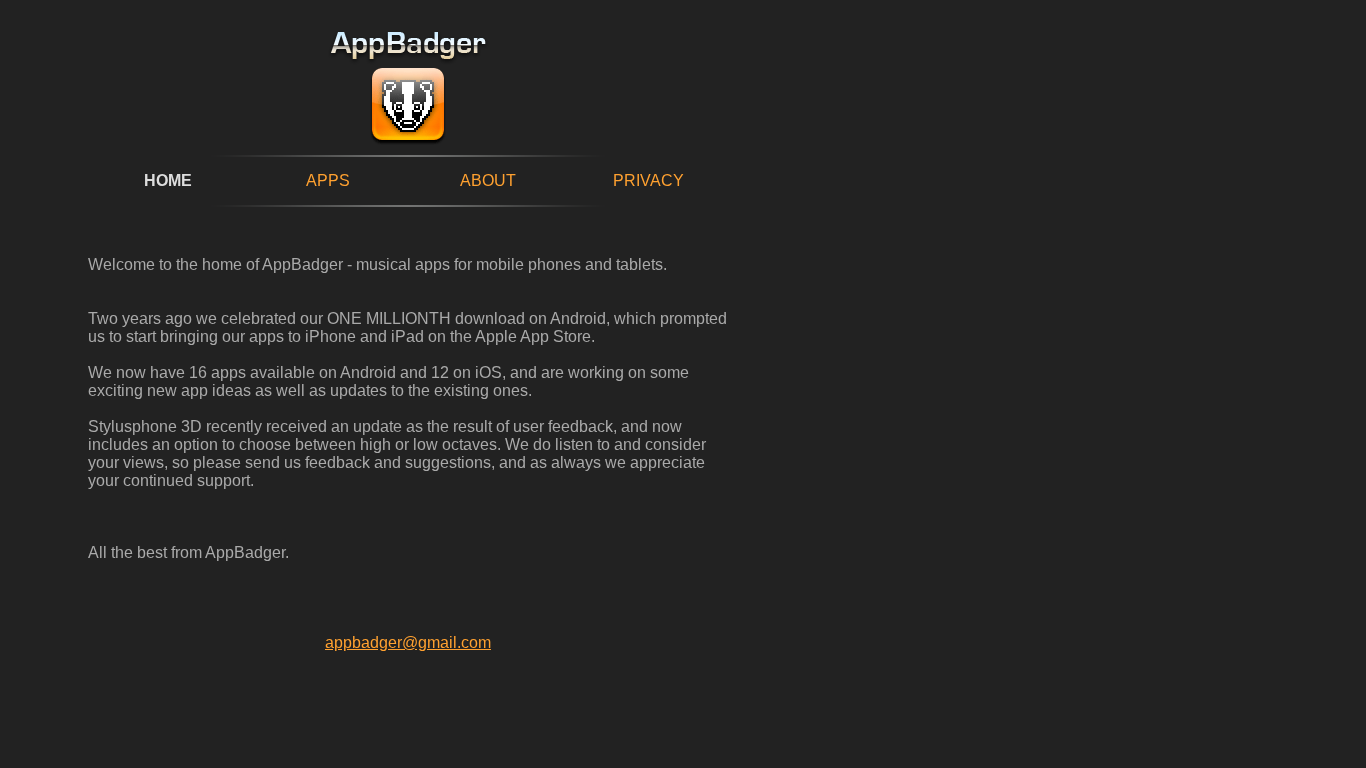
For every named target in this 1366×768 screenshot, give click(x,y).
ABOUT (488, 180)
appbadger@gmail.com (408, 642)
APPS (328, 180)
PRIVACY (648, 180)
